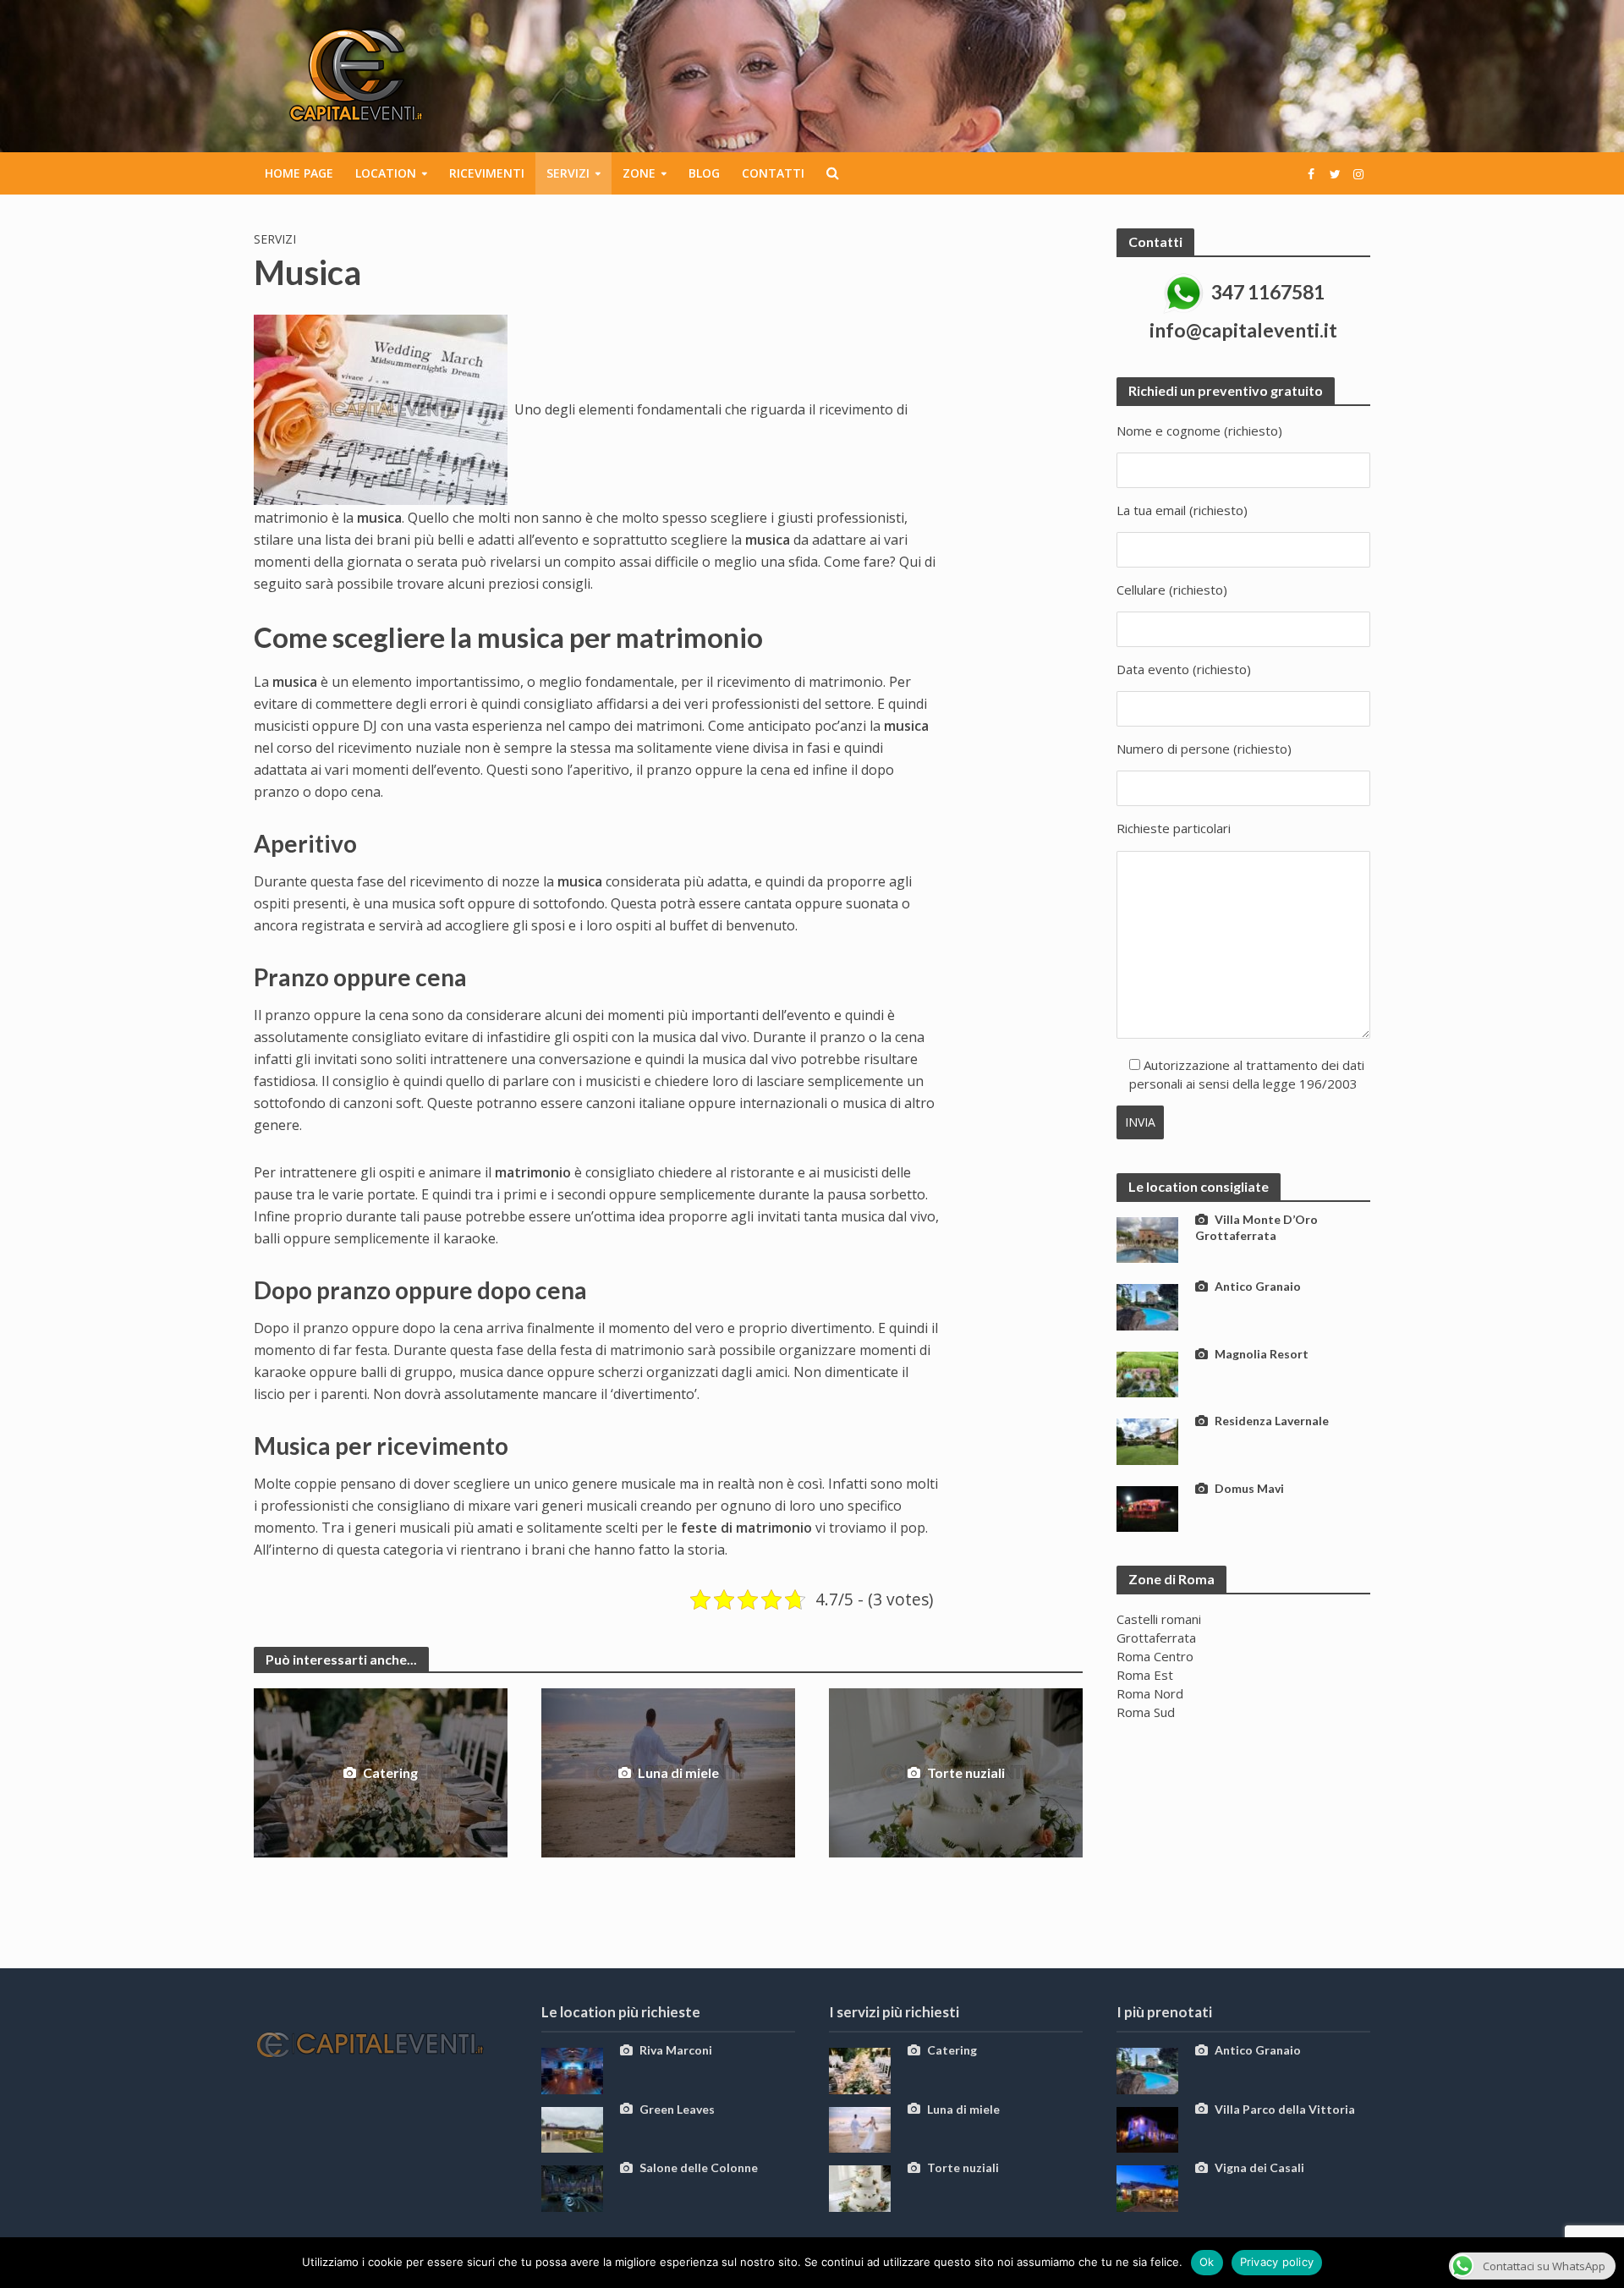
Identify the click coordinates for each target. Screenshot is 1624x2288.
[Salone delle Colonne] (572, 2186)
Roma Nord (1150, 1693)
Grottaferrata (1156, 1638)
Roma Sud (1146, 1712)
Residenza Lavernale (1272, 1421)
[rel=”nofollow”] (1311, 173)
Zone (639, 173)
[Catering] (860, 2069)
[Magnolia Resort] (1147, 1373)
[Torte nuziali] (860, 2186)
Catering (390, 1772)
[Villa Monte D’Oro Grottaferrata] (1147, 1238)
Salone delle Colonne (699, 2167)
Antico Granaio (1258, 1286)
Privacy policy (1277, 2262)
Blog (704, 173)
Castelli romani (1159, 1619)
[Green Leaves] (572, 2128)
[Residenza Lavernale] (1147, 1440)
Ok (1207, 2262)
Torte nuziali (966, 1772)
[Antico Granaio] (1147, 1305)
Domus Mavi (1249, 1488)
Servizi (568, 173)
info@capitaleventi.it (1243, 330)
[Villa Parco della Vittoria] (1147, 2128)
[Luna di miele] (860, 2128)
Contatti (773, 173)
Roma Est (1145, 1675)
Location (386, 173)
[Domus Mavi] (1147, 1507)
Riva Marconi (676, 2050)
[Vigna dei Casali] (1147, 2186)
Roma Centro (1155, 1656)
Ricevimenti (487, 173)
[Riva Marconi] (572, 2069)
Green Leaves (677, 2109)
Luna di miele (678, 1772)
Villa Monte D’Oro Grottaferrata (1256, 1227)
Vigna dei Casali (1259, 2167)
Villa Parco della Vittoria (1285, 2109)
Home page (299, 173)
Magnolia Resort (1262, 1354)
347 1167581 (1268, 292)
